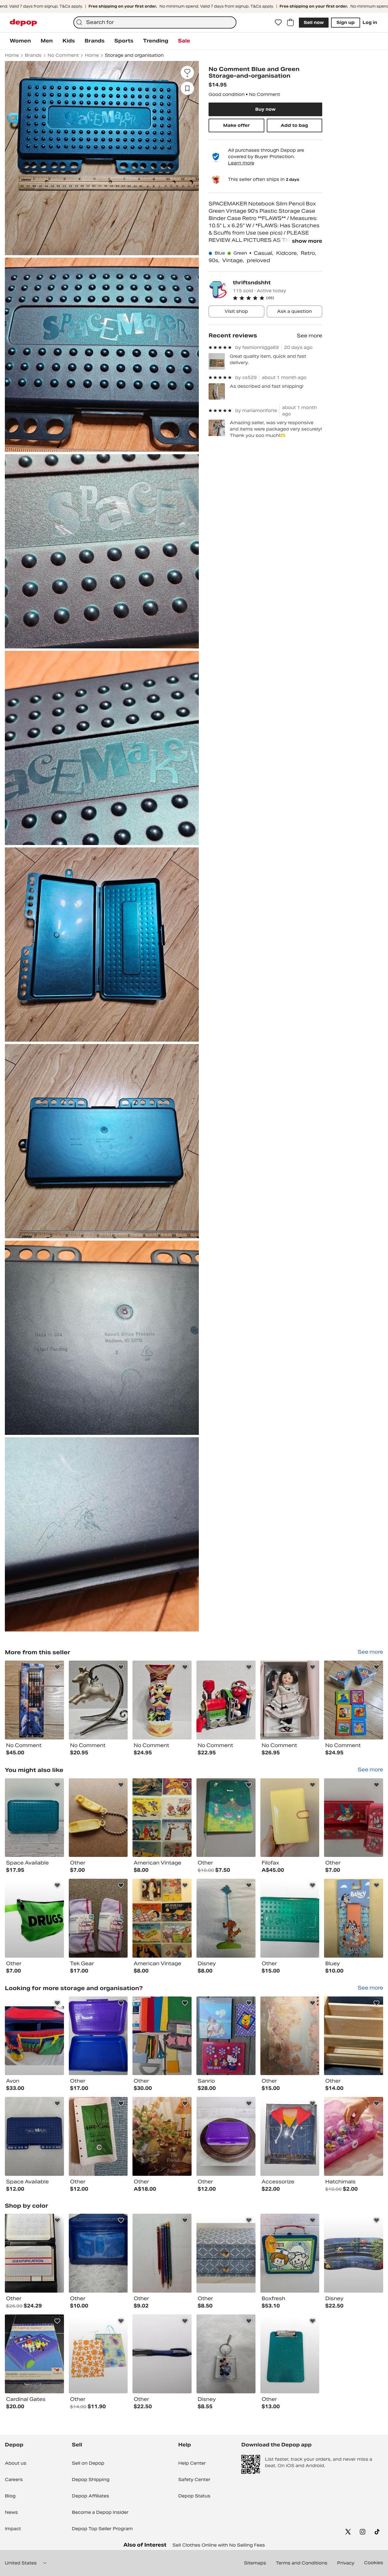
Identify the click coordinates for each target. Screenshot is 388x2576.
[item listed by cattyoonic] (34, 1918)
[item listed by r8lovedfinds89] (290, 2253)
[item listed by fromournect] (34, 2136)
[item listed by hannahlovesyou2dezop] (354, 2136)
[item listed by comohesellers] (354, 2253)
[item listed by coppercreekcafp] (162, 2253)
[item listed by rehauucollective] (34, 2253)
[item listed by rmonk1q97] (226, 1918)
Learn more (241, 163)
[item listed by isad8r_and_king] (226, 2253)
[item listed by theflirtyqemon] (290, 1818)
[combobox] (155, 22)
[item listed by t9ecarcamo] (226, 2036)
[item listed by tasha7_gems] (290, 1918)
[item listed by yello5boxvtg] (98, 2136)
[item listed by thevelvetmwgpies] (98, 2253)
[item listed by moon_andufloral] (162, 2136)
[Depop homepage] (23, 23)
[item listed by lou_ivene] (226, 1818)
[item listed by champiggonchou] (226, 2354)
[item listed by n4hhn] (354, 2036)
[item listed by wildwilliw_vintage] (162, 1818)
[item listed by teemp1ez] (354, 1818)
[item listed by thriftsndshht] (34, 1700)
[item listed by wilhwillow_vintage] (162, 1918)
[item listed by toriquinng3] (162, 2354)
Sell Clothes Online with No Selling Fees (219, 2545)
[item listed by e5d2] (290, 2036)
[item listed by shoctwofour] (34, 1818)
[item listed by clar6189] (98, 2354)
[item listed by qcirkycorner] (290, 2136)
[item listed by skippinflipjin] (98, 1918)
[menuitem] (20, 41)
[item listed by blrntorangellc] (98, 1818)
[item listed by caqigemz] (226, 2136)
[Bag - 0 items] (290, 22)
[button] (278, 298)
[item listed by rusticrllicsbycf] (98, 2036)
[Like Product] (57, 1667)
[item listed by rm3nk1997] (34, 2036)
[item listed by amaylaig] (354, 1918)
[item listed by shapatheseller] (290, 2354)
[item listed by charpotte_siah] (162, 2036)
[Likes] (278, 22)
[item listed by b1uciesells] (34, 2354)
